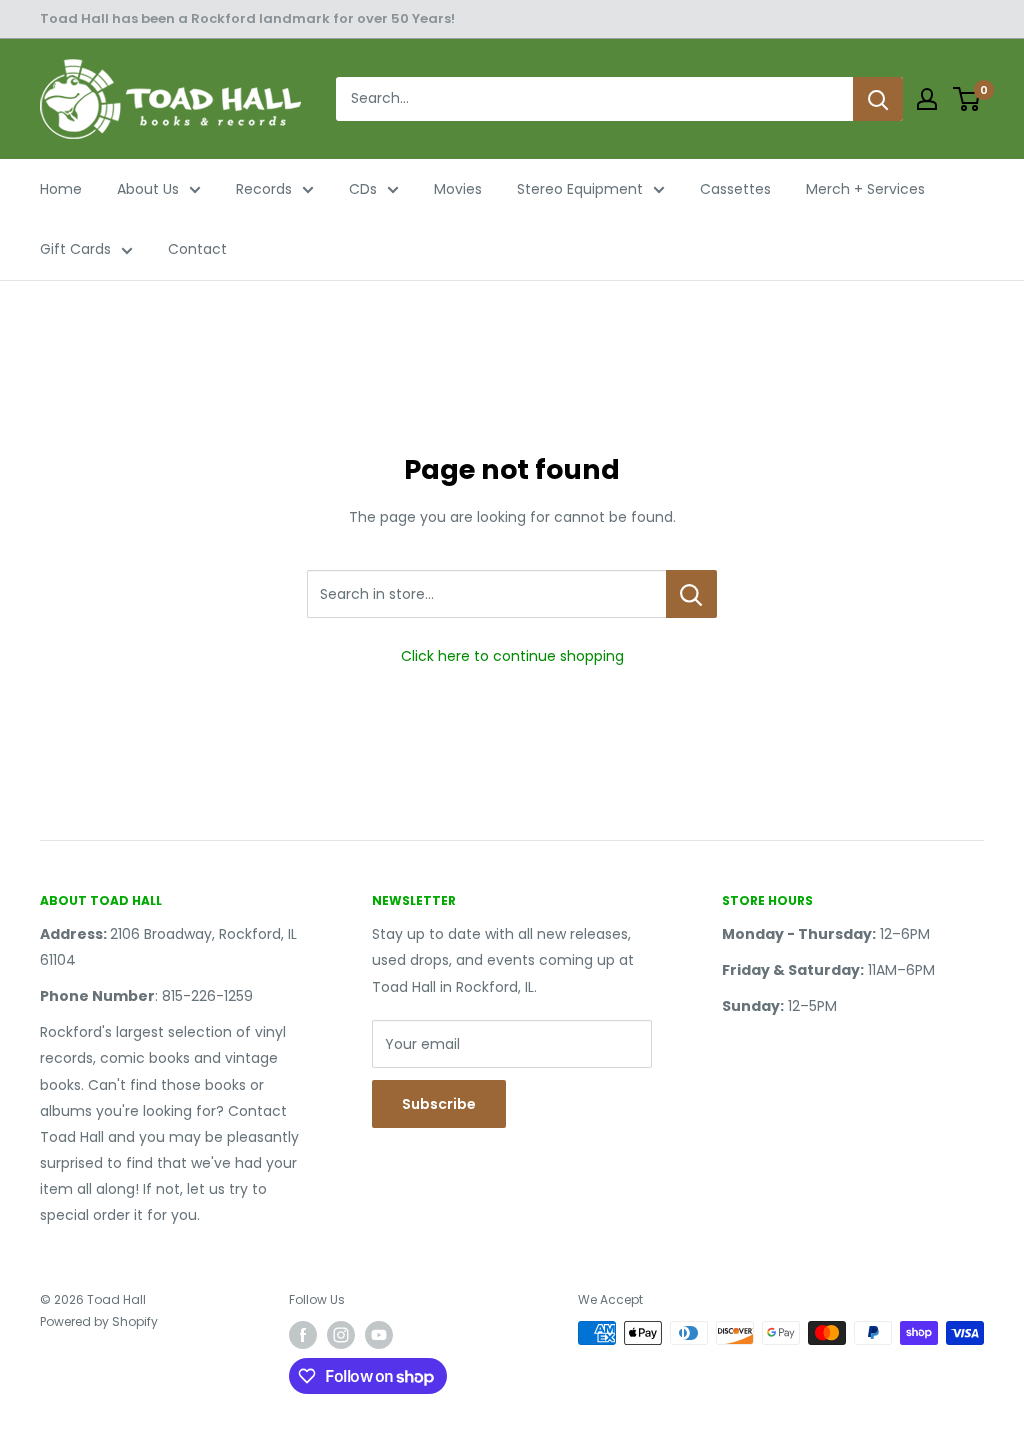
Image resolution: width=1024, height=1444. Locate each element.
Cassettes (735, 189)
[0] (967, 99)
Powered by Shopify (99, 1321)
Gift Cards (75, 249)
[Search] (878, 99)
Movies (458, 189)
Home (61, 189)
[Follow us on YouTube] (379, 1335)
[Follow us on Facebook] (303, 1335)
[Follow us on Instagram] (341, 1335)
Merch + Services (865, 189)
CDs (363, 189)
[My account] (927, 99)
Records (264, 189)
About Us (148, 189)
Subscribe (439, 1104)
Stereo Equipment (580, 189)
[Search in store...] (691, 594)
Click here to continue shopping (512, 656)
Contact (197, 249)
